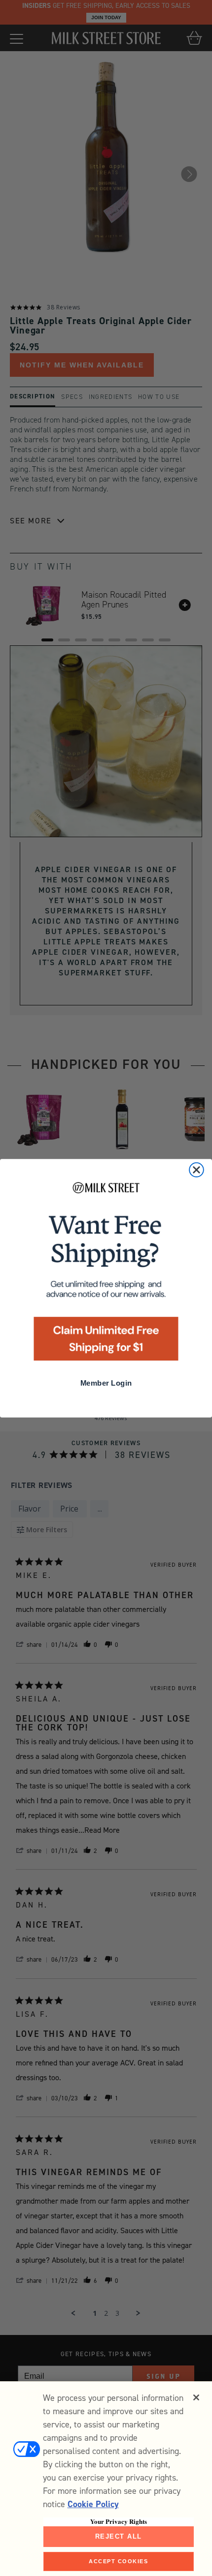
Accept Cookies (118, 2561)
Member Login (106, 1383)
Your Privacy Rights (119, 2521)
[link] (106, 1274)
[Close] (196, 2397)
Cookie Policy (93, 2504)
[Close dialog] (196, 1169)
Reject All (119, 2536)
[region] (106, 2479)
